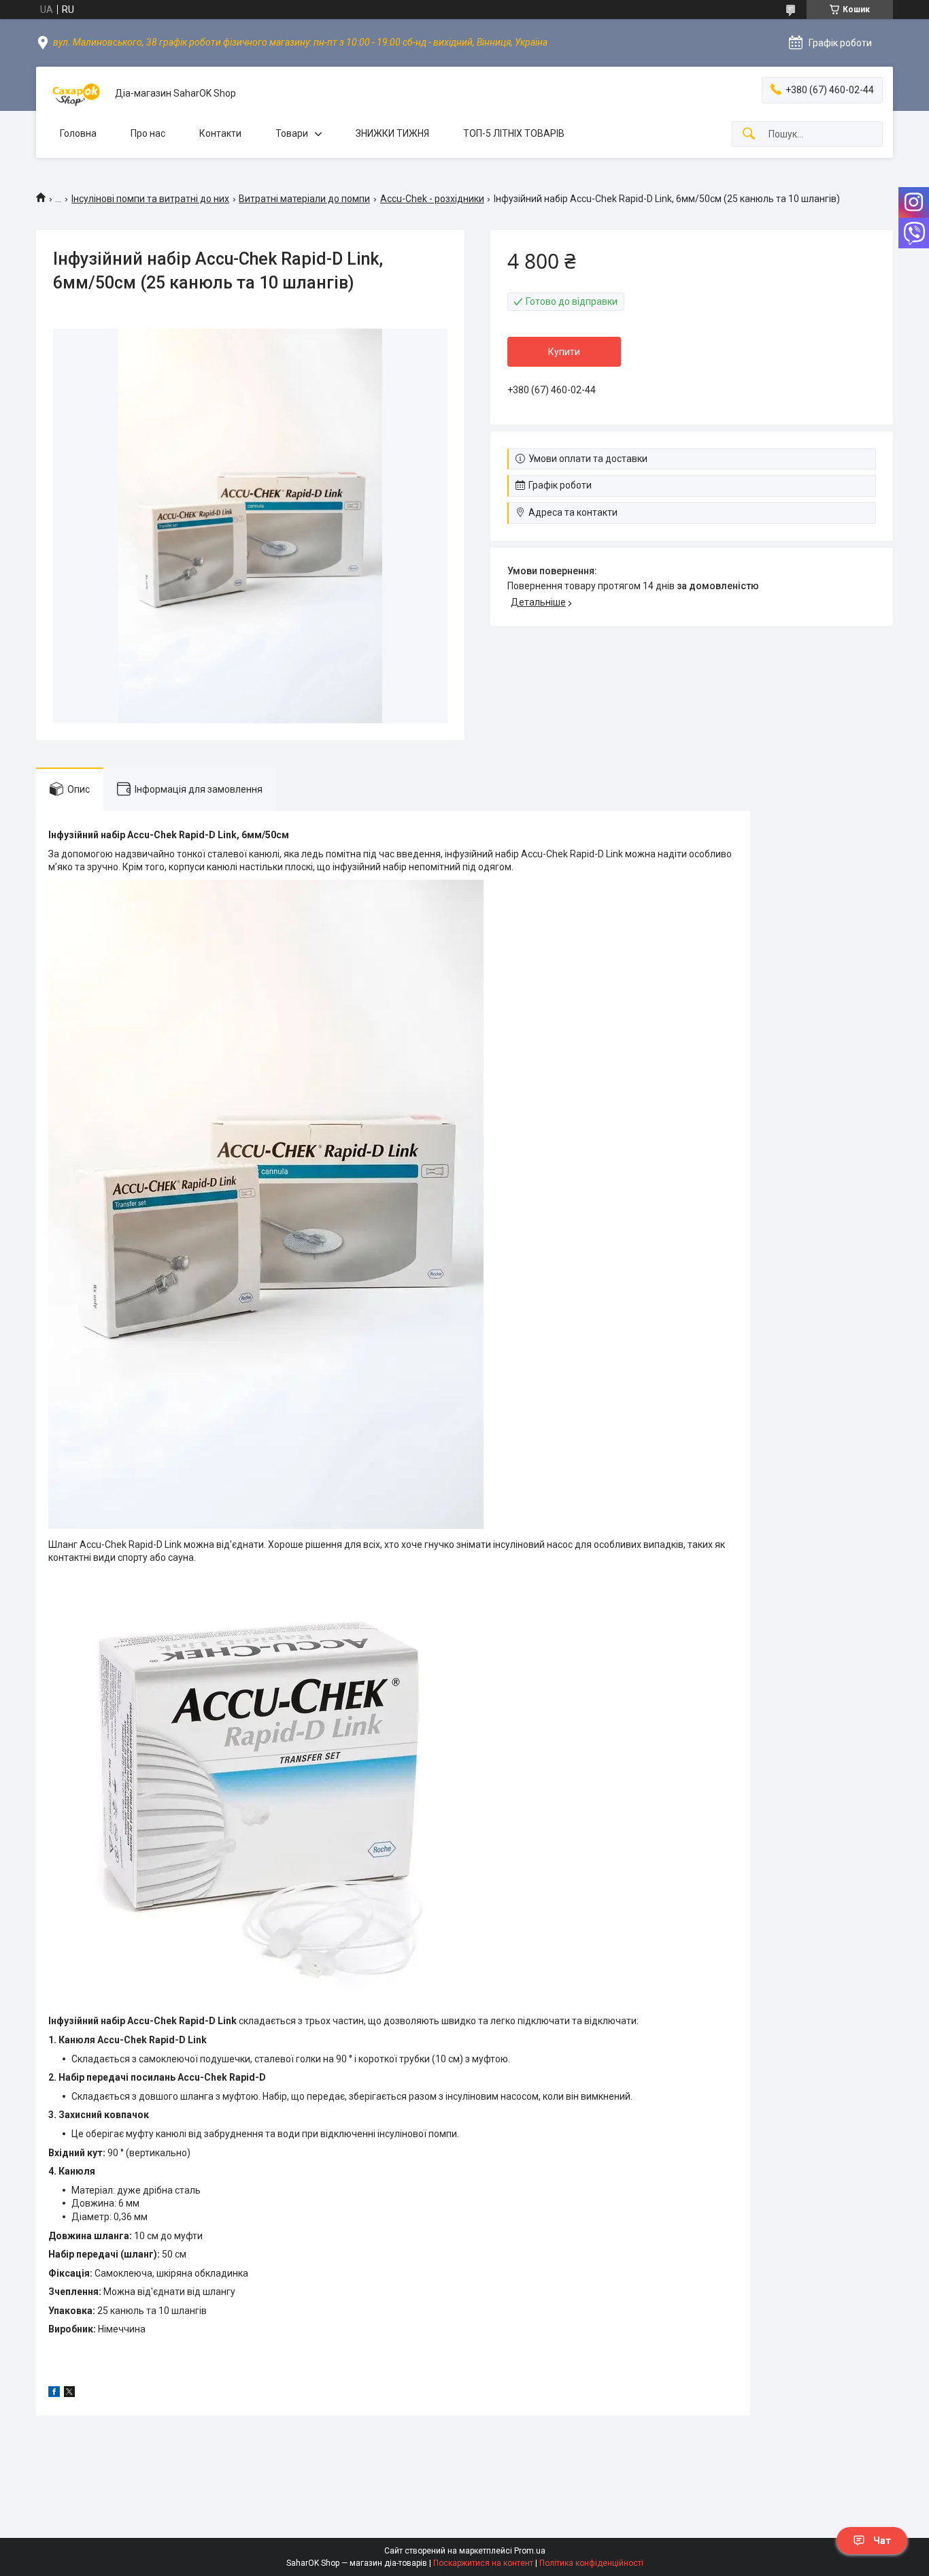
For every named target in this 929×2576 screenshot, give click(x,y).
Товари (292, 133)
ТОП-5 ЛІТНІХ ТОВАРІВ (514, 133)
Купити (564, 352)
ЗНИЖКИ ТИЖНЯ (392, 133)
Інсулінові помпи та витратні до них (150, 199)
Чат (882, 2541)
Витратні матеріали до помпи (304, 199)
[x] (69, 2394)
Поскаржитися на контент (483, 2563)
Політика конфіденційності (591, 2563)
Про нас (148, 133)
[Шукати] (749, 134)
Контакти (220, 133)
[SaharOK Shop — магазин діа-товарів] (75, 94)
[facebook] (54, 2394)
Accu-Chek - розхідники (432, 199)
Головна (78, 133)
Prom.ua (530, 2551)
